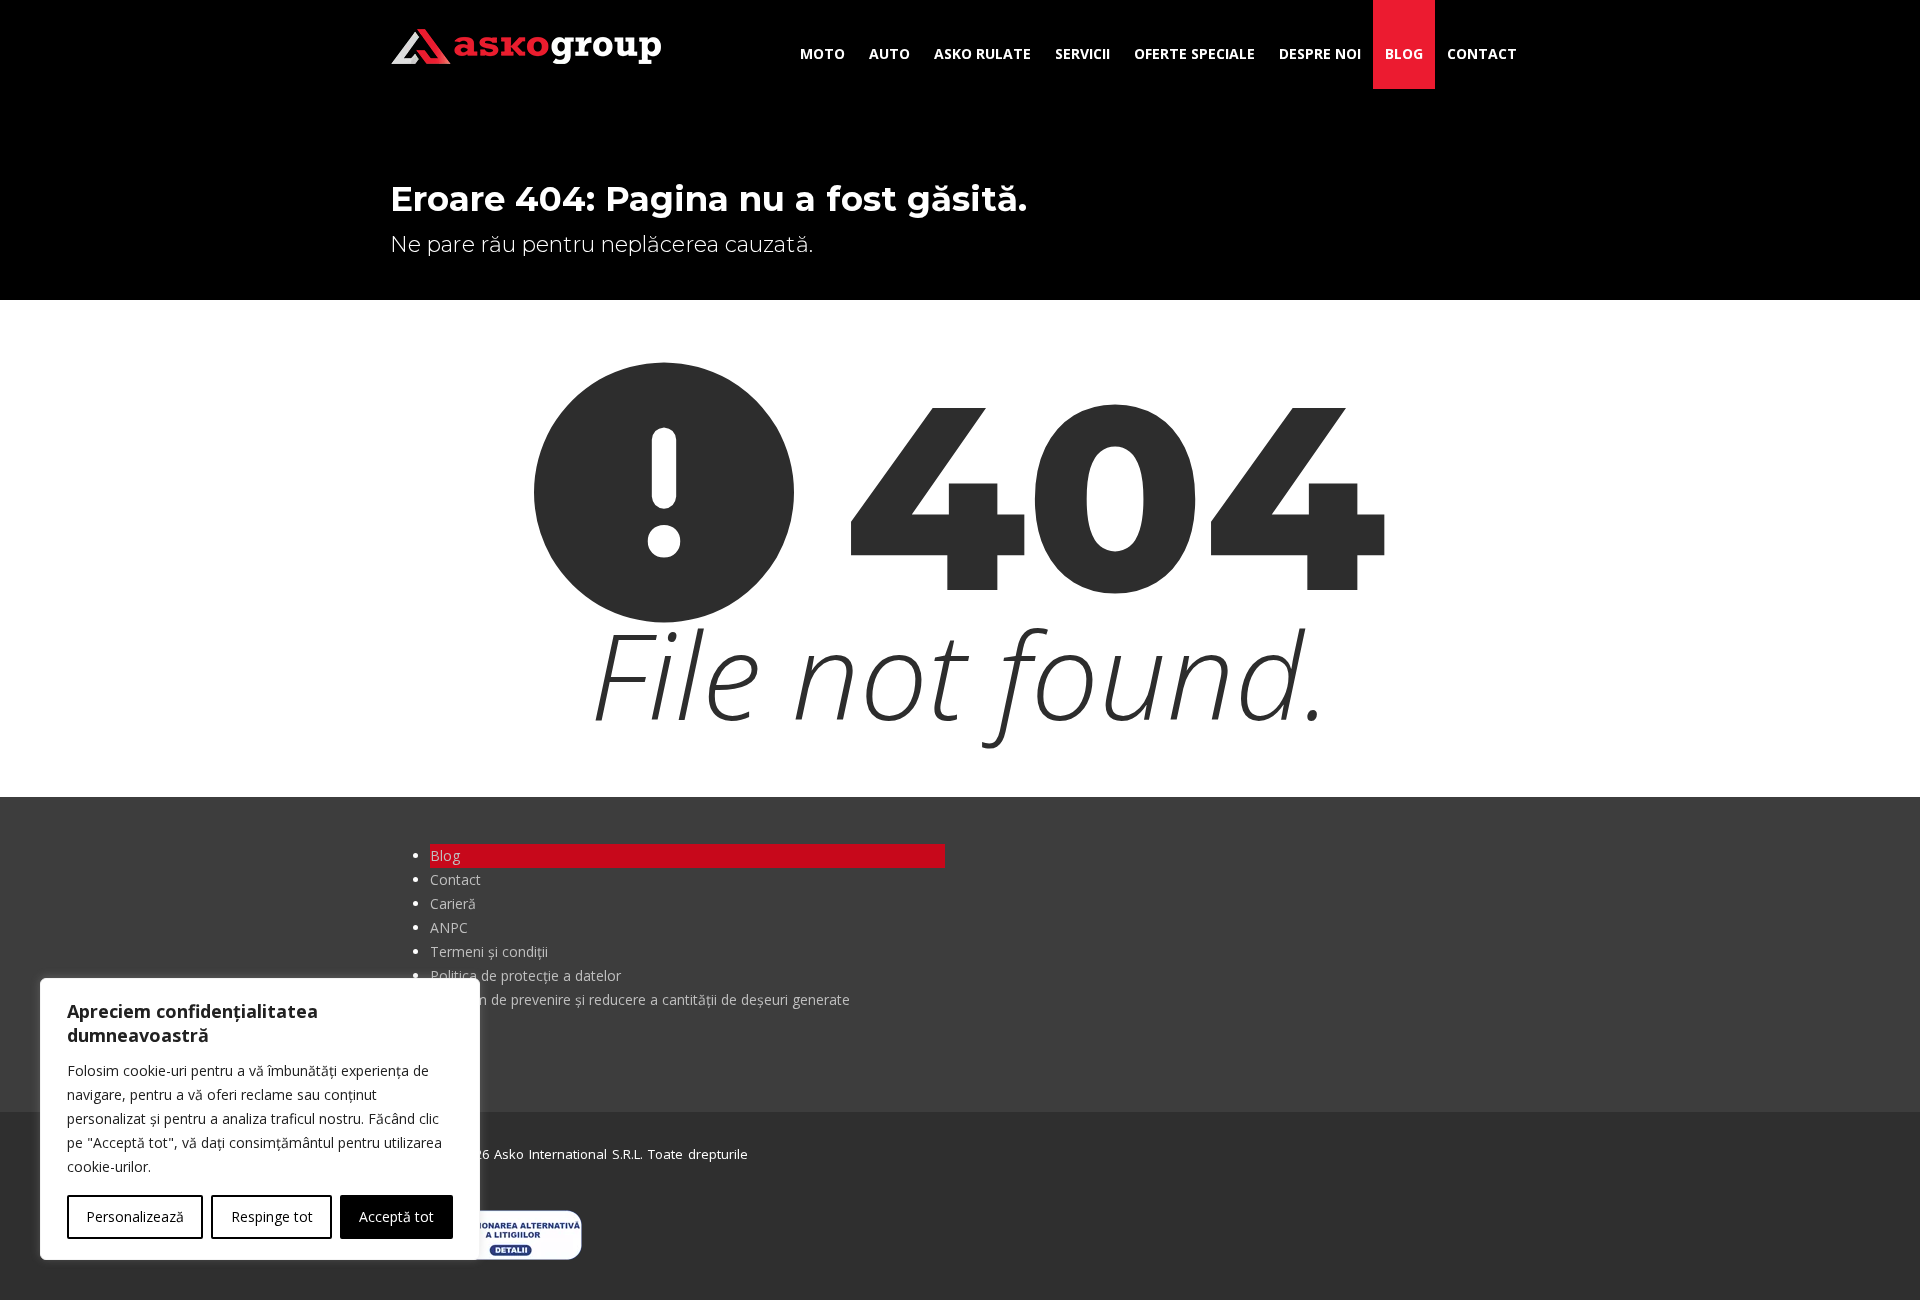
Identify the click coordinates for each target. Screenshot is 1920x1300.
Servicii (1082, 53)
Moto (822, 53)
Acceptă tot (396, 1216)
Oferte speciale (1194, 53)
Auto (889, 53)
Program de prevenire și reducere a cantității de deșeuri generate (640, 999)
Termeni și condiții (489, 951)
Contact (1482, 53)
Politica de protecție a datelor (525, 975)
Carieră (453, 903)
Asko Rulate (982, 53)
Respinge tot (272, 1216)
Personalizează (135, 1216)
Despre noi (1320, 53)
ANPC (449, 927)
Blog (1404, 53)
